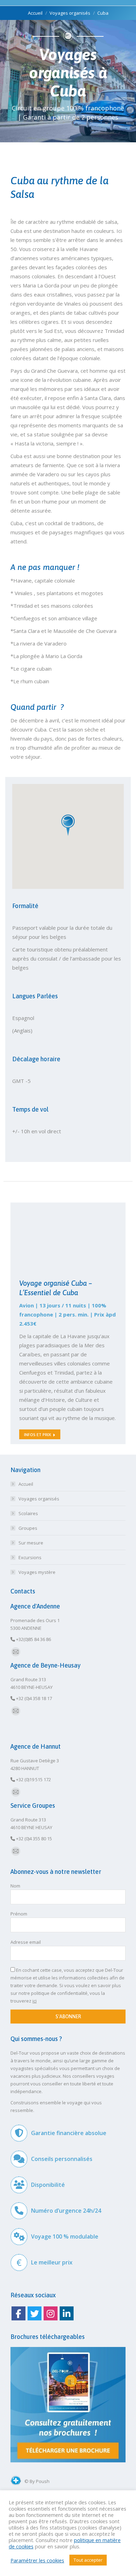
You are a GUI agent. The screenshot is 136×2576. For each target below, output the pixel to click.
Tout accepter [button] (88, 2560)
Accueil (26, 1484)
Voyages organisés (39, 1499)
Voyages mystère (37, 1572)
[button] (68, 825)
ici (35, 2001)
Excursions (30, 1557)
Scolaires (28, 1513)
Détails (63, 1222)
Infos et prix (37, 1435)
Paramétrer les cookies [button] (37, 2560)
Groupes (28, 1528)
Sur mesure (31, 1543)
